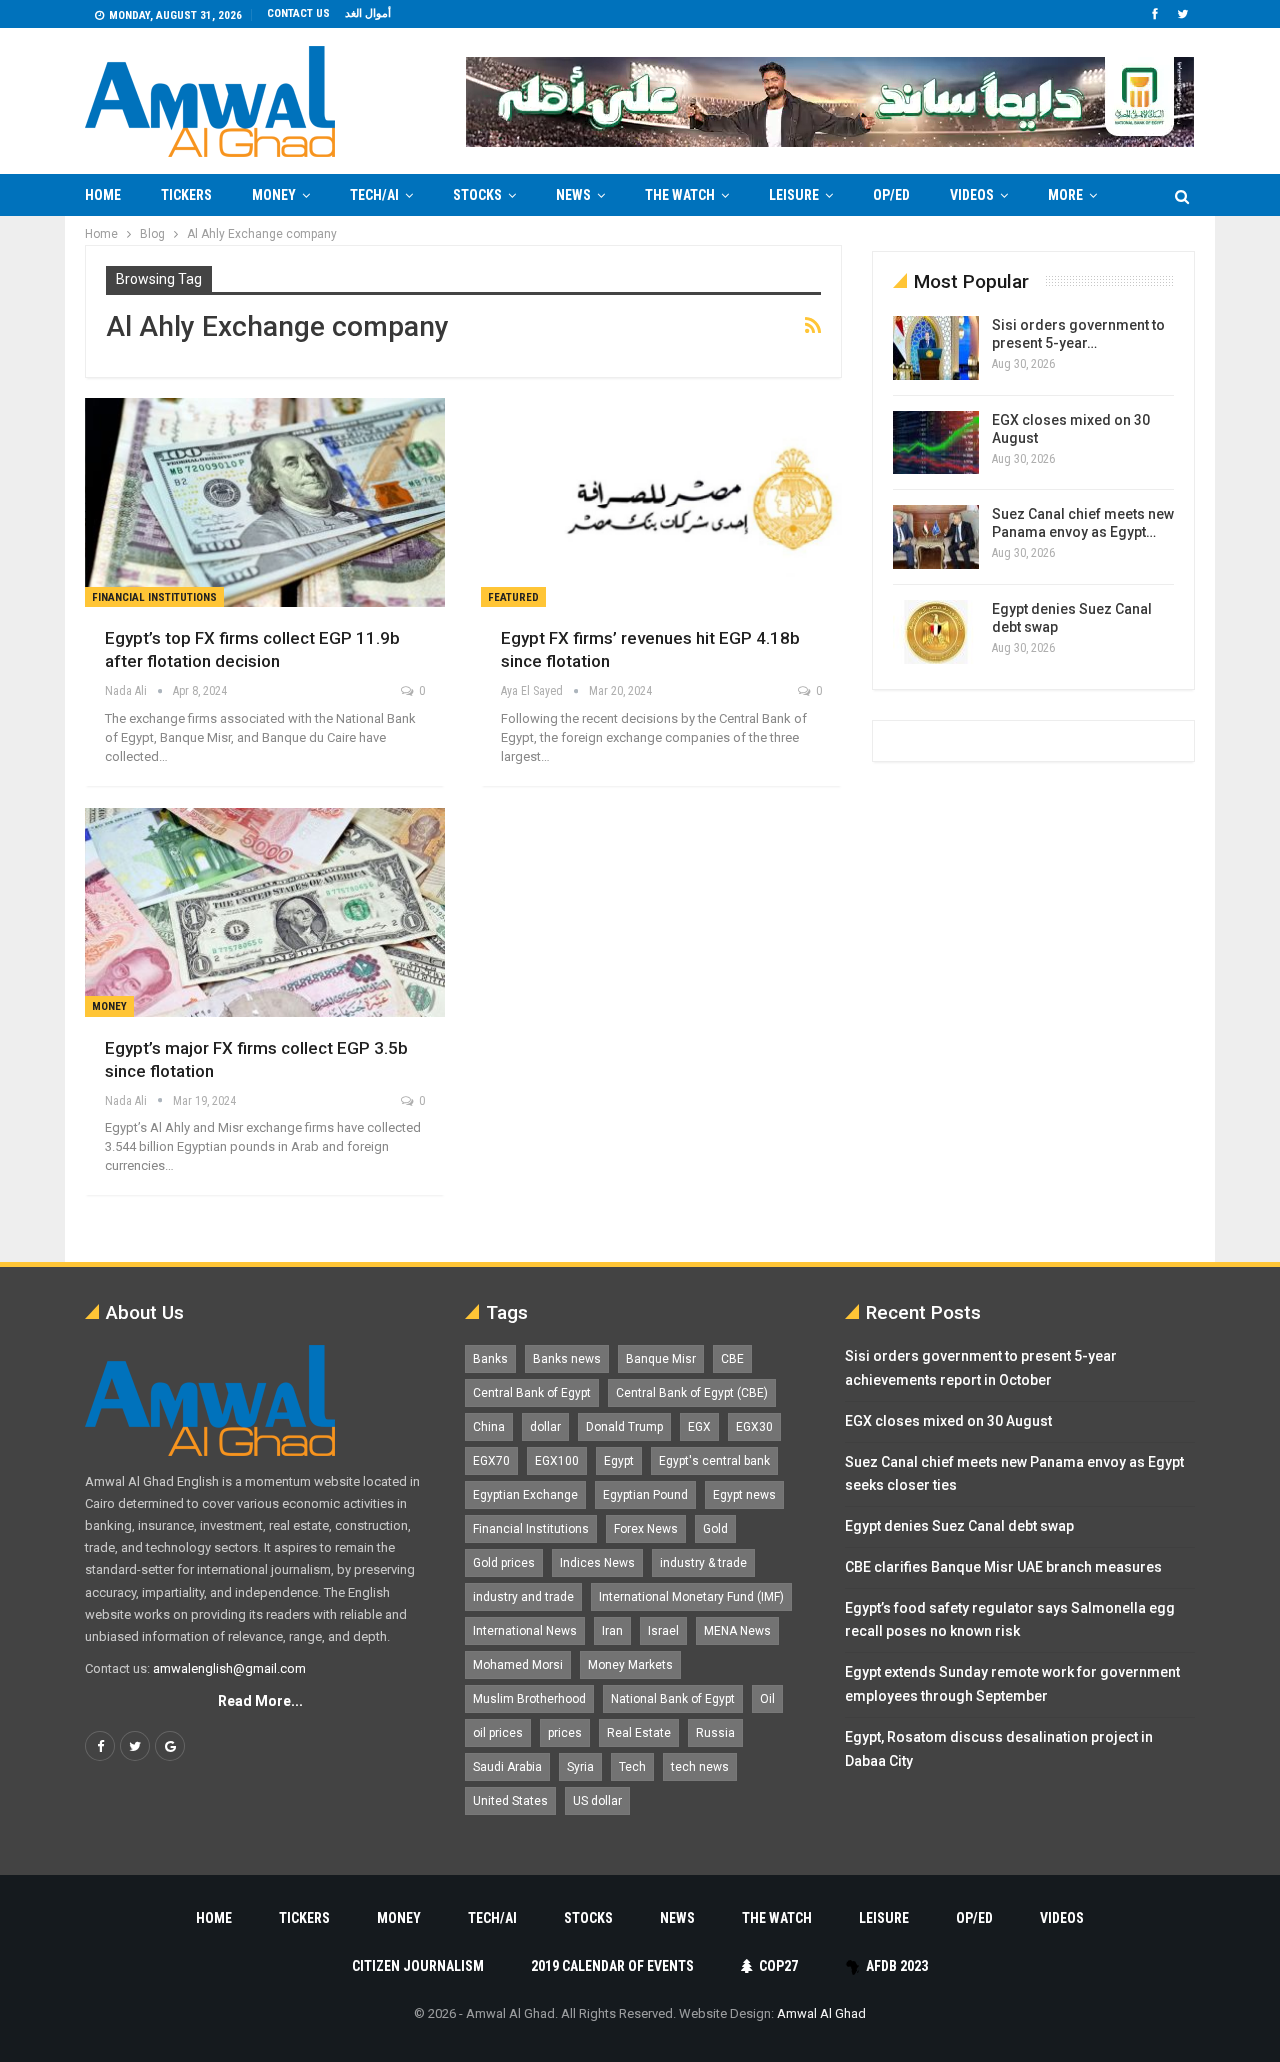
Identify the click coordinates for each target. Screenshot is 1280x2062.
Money (274, 195)
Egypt (619, 1461)
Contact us (298, 13)
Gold (715, 1529)
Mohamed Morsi (518, 1665)
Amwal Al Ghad (821, 2013)
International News (525, 1631)
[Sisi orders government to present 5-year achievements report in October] (936, 348)
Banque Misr (661, 1359)
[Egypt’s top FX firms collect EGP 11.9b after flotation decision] (265, 502)
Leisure (794, 195)
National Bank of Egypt (673, 1699)
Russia (715, 1733)
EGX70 (491, 1461)
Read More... (260, 1701)
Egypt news (744, 1495)
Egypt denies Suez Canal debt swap (959, 1526)
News (573, 195)
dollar (545, 1427)
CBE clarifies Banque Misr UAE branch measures (1003, 1567)
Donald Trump (624, 1427)
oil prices (498, 1733)
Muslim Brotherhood (529, 1699)
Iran (612, 1631)
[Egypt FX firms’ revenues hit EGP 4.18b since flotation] (661, 502)
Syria (580, 1767)
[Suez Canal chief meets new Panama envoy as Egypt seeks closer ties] (936, 537)
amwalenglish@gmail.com (229, 1668)
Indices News (597, 1563)
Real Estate (639, 1733)
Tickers (186, 195)
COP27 (778, 1966)
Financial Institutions (154, 597)
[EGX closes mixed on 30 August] (936, 443)
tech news (700, 1767)
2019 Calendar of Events (612, 1966)
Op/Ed (891, 195)
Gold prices (504, 1563)
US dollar (597, 1801)
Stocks (477, 195)
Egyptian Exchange (525, 1495)
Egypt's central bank (714, 1461)
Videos (972, 195)
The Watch (680, 195)
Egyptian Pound (645, 1495)
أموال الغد (368, 13)
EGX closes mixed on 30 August (948, 1421)
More (1065, 195)
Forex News (646, 1529)
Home (103, 195)
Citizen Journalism (418, 1966)
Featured (513, 597)
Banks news (567, 1359)
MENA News (737, 1631)
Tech (632, 1767)
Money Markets (630, 1665)
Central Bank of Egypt (532, 1393)
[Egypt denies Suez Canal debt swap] (936, 632)
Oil (767, 1699)
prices (565, 1733)
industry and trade (523, 1597)
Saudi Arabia (507, 1767)
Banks (490, 1359)
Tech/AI (374, 195)
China (489, 1427)
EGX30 (754, 1427)
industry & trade (703, 1563)
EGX (699, 1427)
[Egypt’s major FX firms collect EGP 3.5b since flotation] (265, 912)
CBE (732, 1359)
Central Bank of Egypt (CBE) (692, 1393)
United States (510, 1801)
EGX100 (557, 1461)
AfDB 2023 (897, 1966)
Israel (663, 1631)
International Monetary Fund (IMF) (691, 1597)
